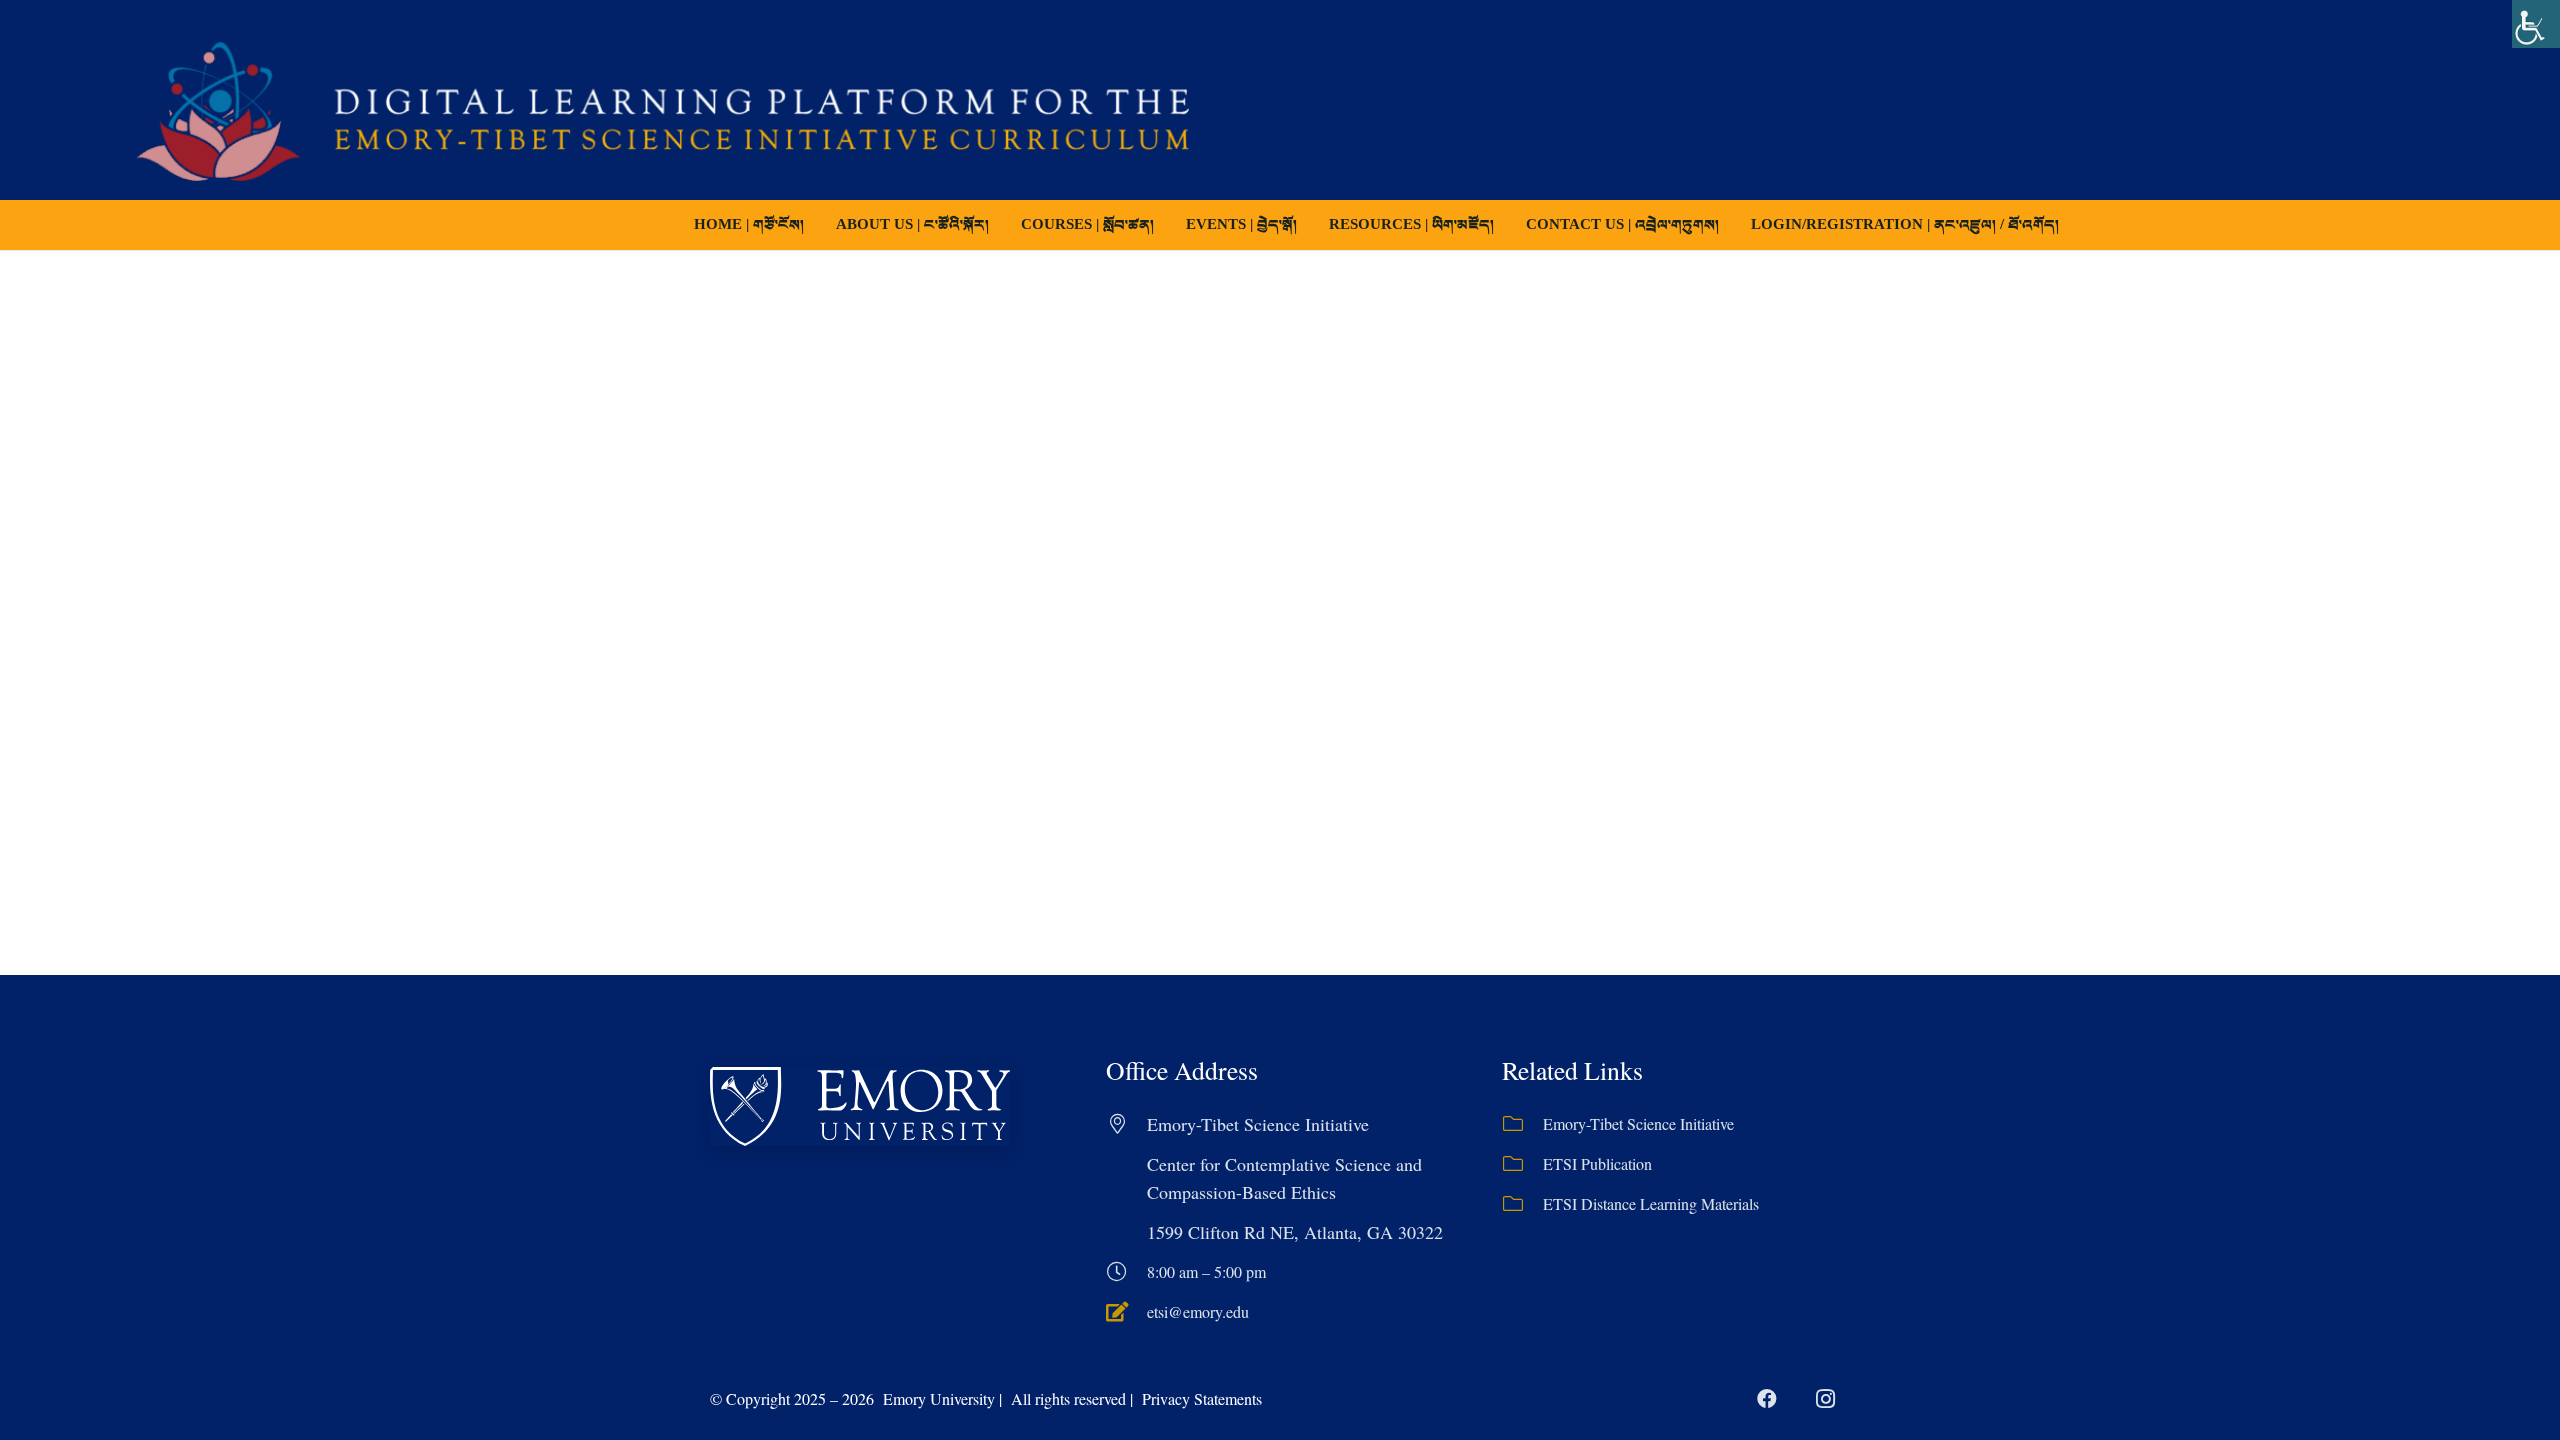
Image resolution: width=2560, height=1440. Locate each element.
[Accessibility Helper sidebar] (2536, 24)
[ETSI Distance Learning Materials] (1522, 1204)
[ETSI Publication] (1522, 1164)
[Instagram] (1825, 1399)
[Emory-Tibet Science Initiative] (1522, 1124)
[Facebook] (1767, 1399)
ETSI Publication (1597, 1163)
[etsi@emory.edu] (1126, 1312)
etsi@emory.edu (1198, 1311)
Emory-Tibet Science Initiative (1638, 1123)
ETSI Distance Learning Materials (1651, 1203)
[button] (1168, 225)
